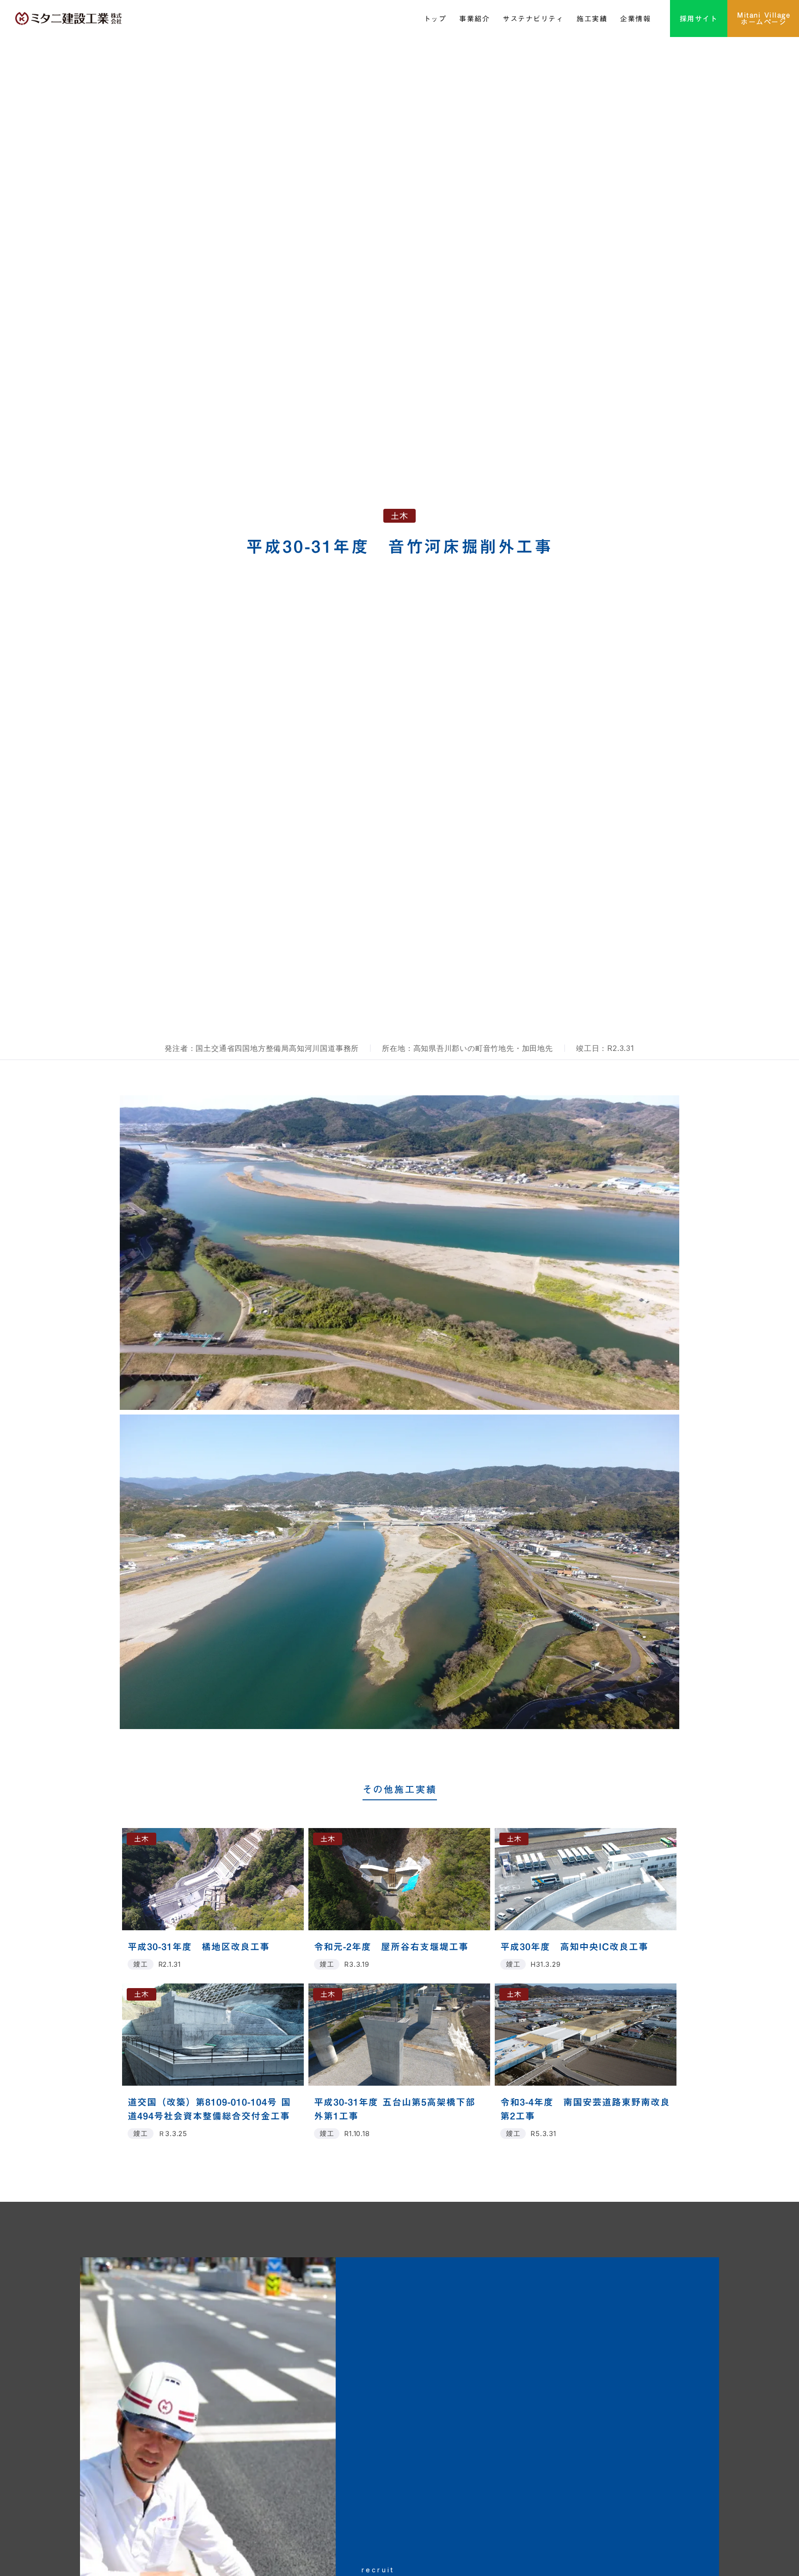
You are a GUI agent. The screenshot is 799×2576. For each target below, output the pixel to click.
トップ (435, 19)
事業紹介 (474, 19)
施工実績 (592, 19)
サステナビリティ (533, 19)
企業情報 (635, 19)
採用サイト (699, 19)
